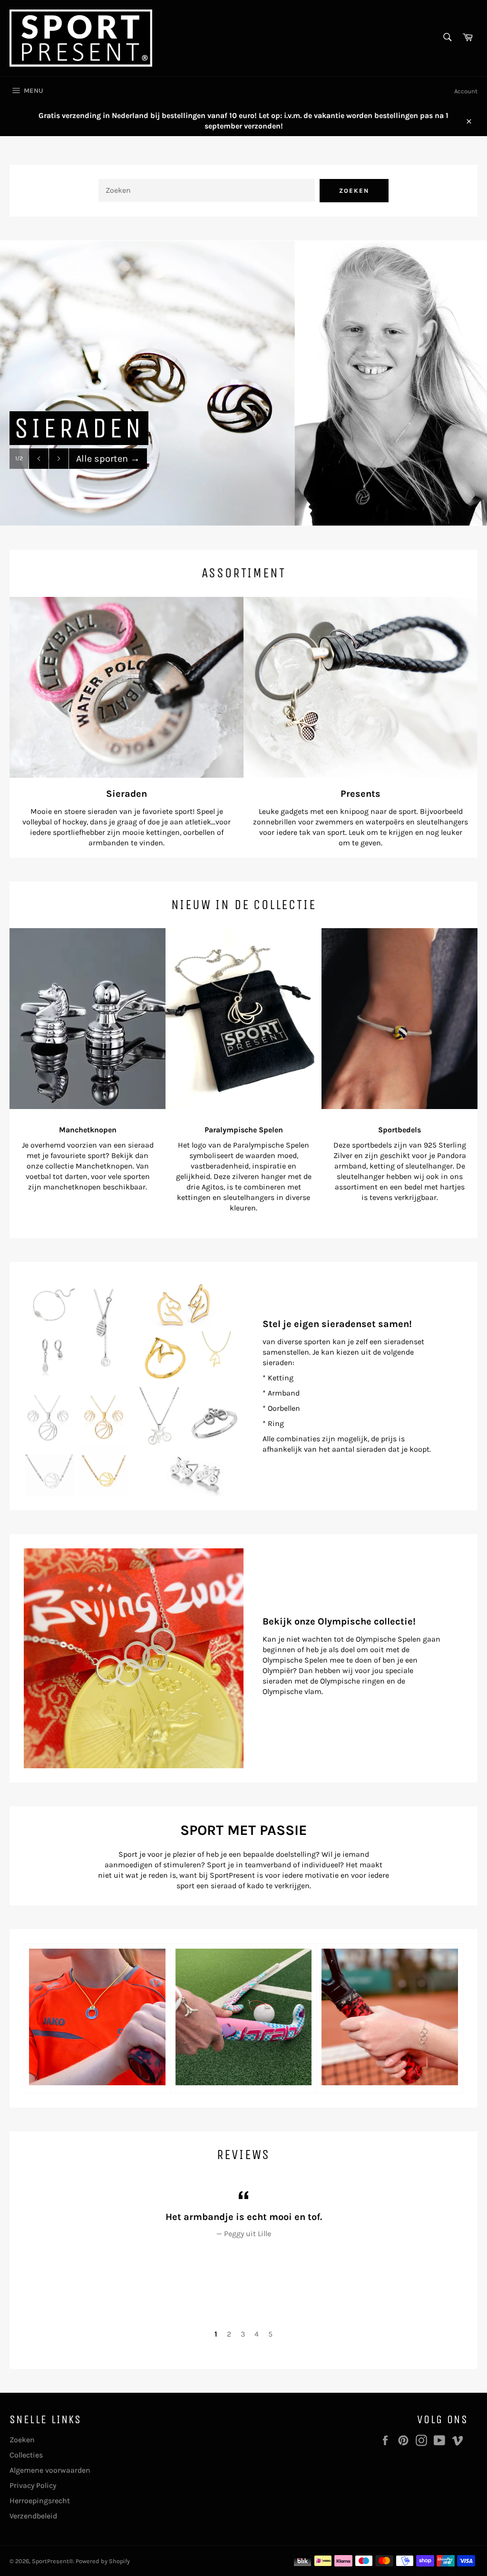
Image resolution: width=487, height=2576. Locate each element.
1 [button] (216, 2334)
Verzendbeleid (33, 2516)
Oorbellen (284, 1408)
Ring (276, 1423)
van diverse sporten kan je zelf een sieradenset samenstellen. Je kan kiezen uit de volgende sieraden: (343, 1352)
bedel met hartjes (434, 1187)
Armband (284, 1393)
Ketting (281, 1378)
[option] (243, 383)
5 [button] (270, 2334)
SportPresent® (53, 2561)
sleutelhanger (360, 1176)
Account (466, 91)
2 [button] (229, 2334)
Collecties (26, 2455)
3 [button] (243, 2334)
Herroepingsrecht (40, 2501)
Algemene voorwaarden (50, 2470)
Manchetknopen (104, 1166)
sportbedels (372, 1145)
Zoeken (354, 191)
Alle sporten (108, 459)
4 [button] (257, 2334)
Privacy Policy (33, 2485)
